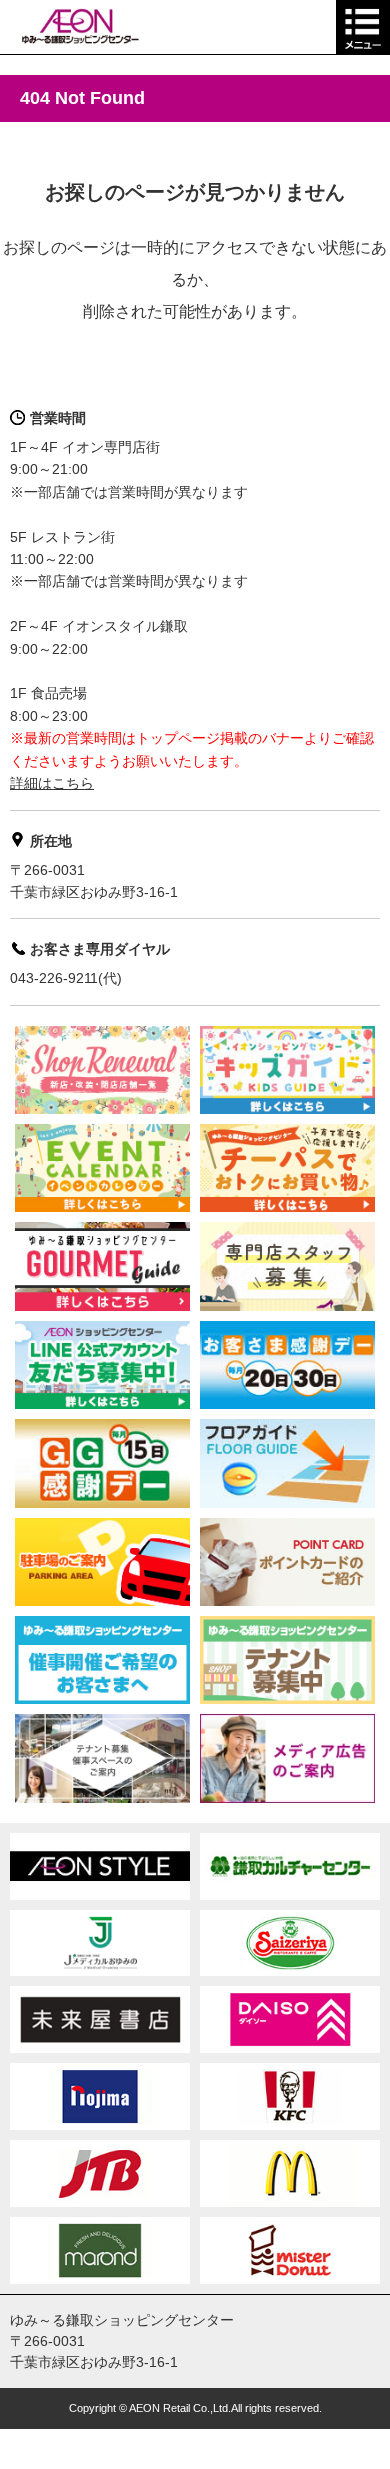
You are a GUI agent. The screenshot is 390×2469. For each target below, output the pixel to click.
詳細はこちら (52, 783)
